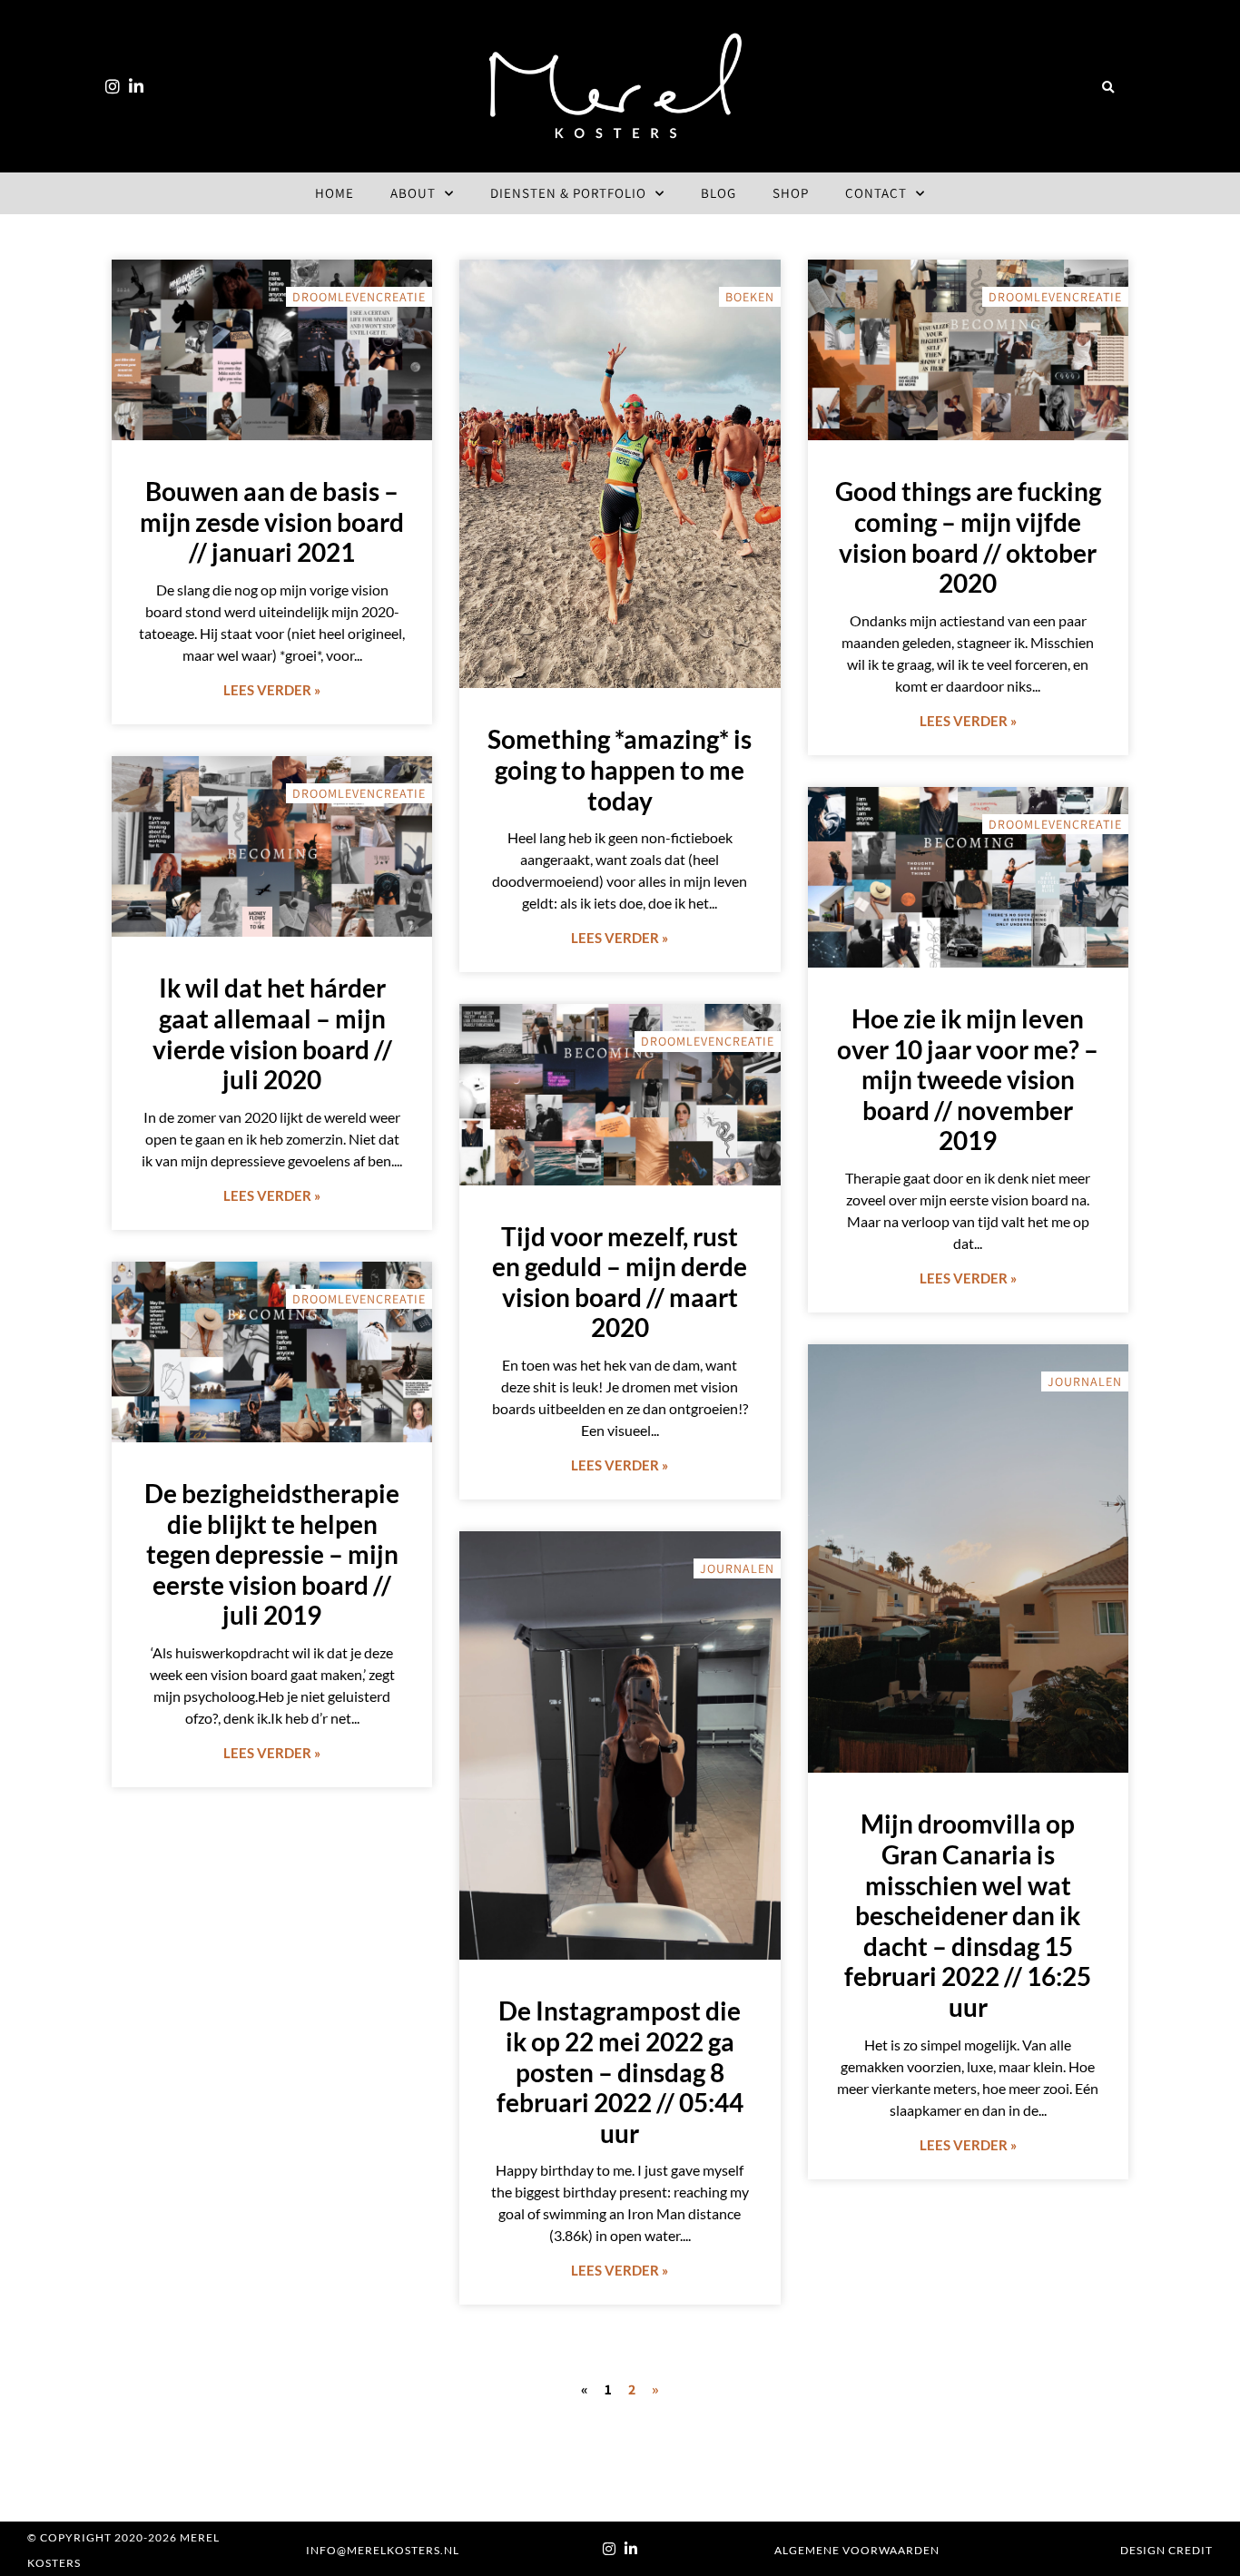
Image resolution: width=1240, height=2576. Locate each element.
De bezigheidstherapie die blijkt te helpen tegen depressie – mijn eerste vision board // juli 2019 (272, 1554)
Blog (718, 193)
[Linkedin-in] (136, 86)
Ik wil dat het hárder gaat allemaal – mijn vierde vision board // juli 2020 (272, 1033)
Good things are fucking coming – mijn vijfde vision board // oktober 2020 (968, 537)
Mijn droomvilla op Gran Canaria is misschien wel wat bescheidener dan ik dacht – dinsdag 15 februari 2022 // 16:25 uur (968, 1915)
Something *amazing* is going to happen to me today (620, 769)
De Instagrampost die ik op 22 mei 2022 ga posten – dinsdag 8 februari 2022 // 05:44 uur (620, 2071)
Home (335, 193)
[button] (1107, 88)
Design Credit (1166, 2550)
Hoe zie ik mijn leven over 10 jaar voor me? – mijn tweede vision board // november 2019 (968, 1079)
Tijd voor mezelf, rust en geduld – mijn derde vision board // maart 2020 (620, 1282)
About (413, 193)
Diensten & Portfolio (568, 193)
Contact (876, 193)
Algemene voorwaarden (857, 2550)
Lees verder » (272, 690)
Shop (791, 193)
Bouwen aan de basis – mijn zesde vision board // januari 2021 (272, 521)
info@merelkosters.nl (383, 2550)
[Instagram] (113, 86)
